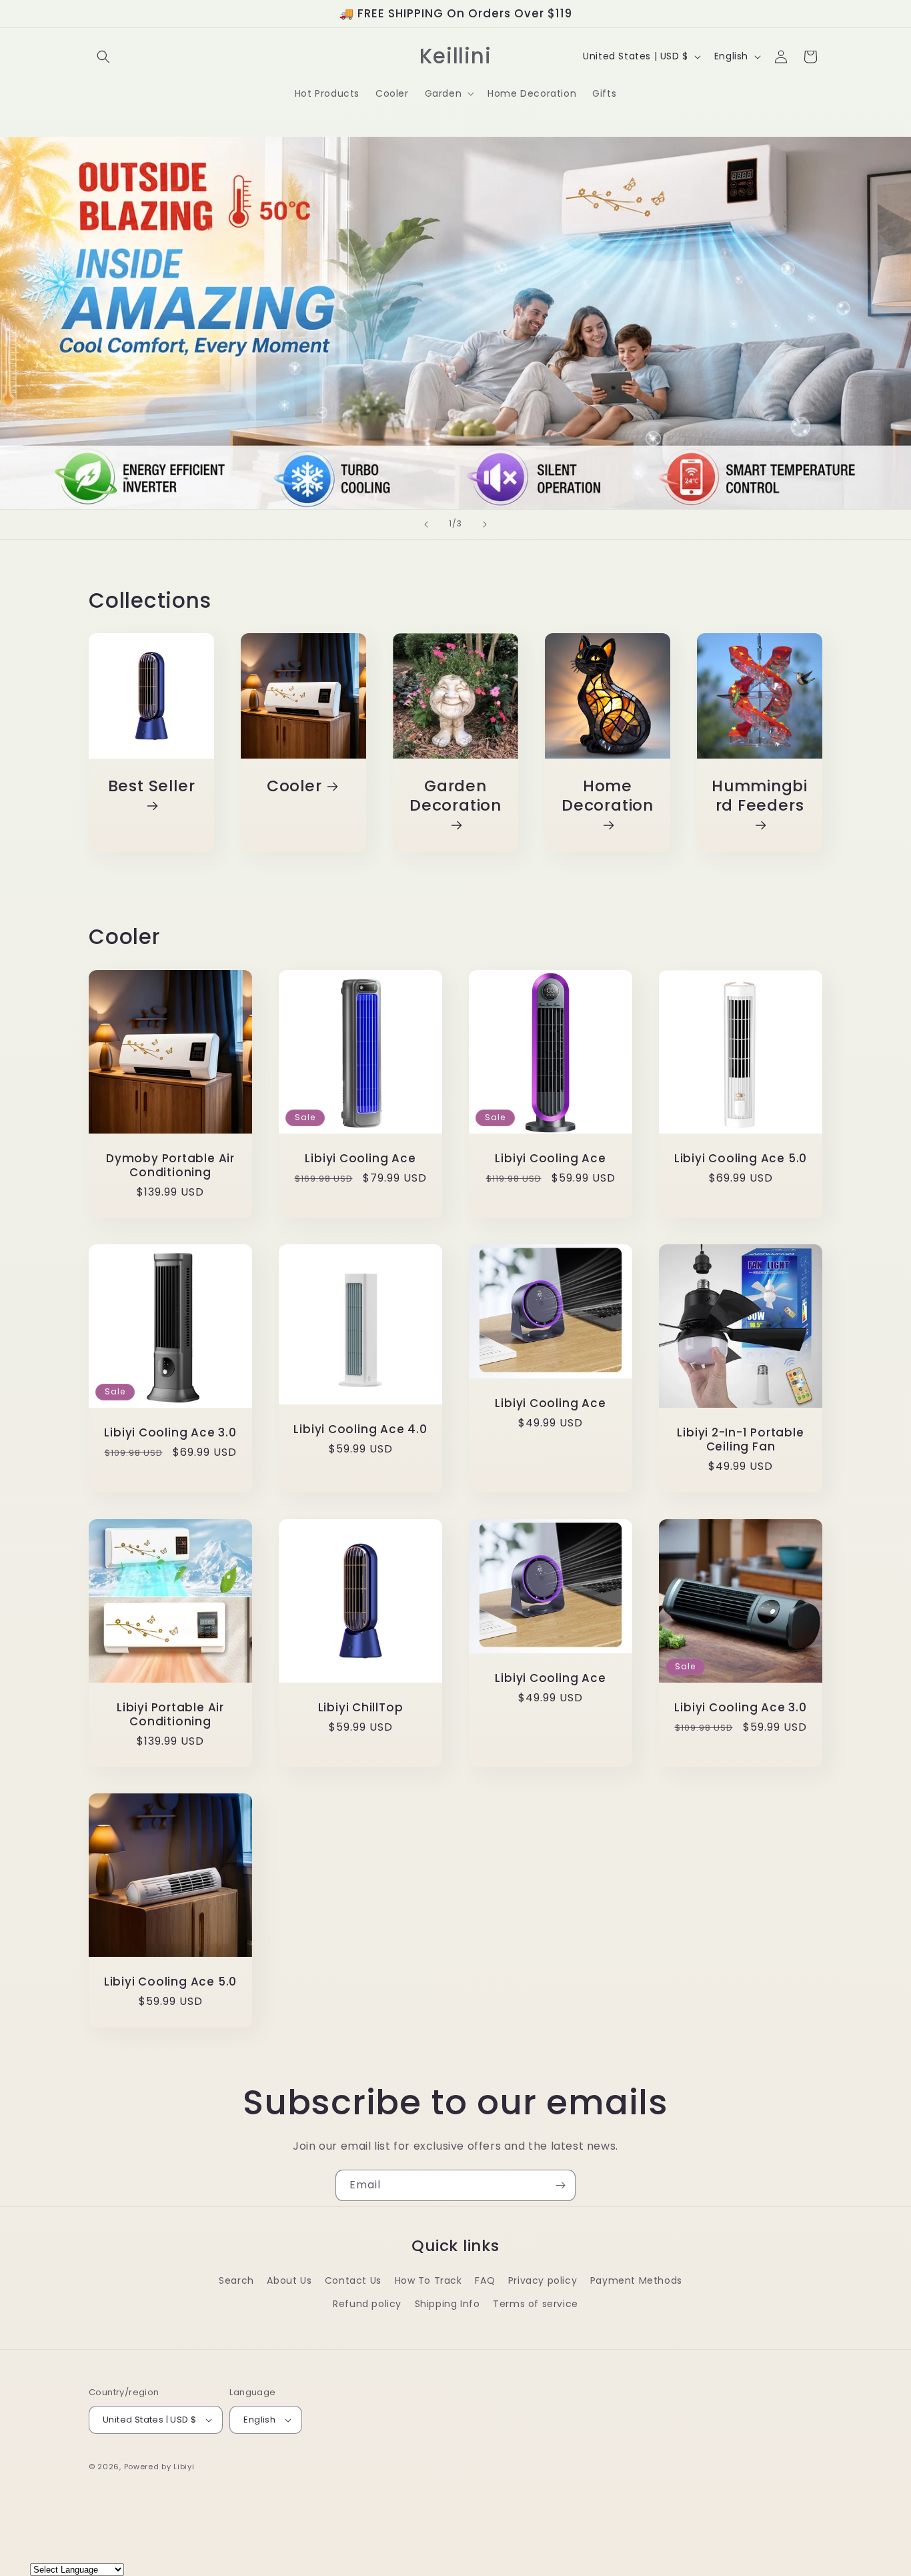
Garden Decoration (455, 796)
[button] (103, 57)
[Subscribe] (560, 2185)
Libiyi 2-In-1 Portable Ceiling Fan (740, 1440)
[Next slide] (485, 524)
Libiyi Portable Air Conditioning (170, 1715)
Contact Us (353, 2280)
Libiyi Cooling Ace (360, 1159)
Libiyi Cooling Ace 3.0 (170, 1433)
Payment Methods (636, 2280)
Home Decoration (608, 796)
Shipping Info (447, 2304)
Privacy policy (543, 2280)
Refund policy (367, 2304)
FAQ (485, 2280)
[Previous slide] (426, 524)
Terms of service (536, 2304)
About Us (289, 2280)
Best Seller (152, 787)
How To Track (428, 2280)
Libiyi (184, 2467)
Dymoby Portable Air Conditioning (170, 1166)
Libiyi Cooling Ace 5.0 (741, 1159)
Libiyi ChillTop (361, 1708)
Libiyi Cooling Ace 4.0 (360, 1429)
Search (236, 2280)
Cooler (294, 786)
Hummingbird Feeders (760, 796)
